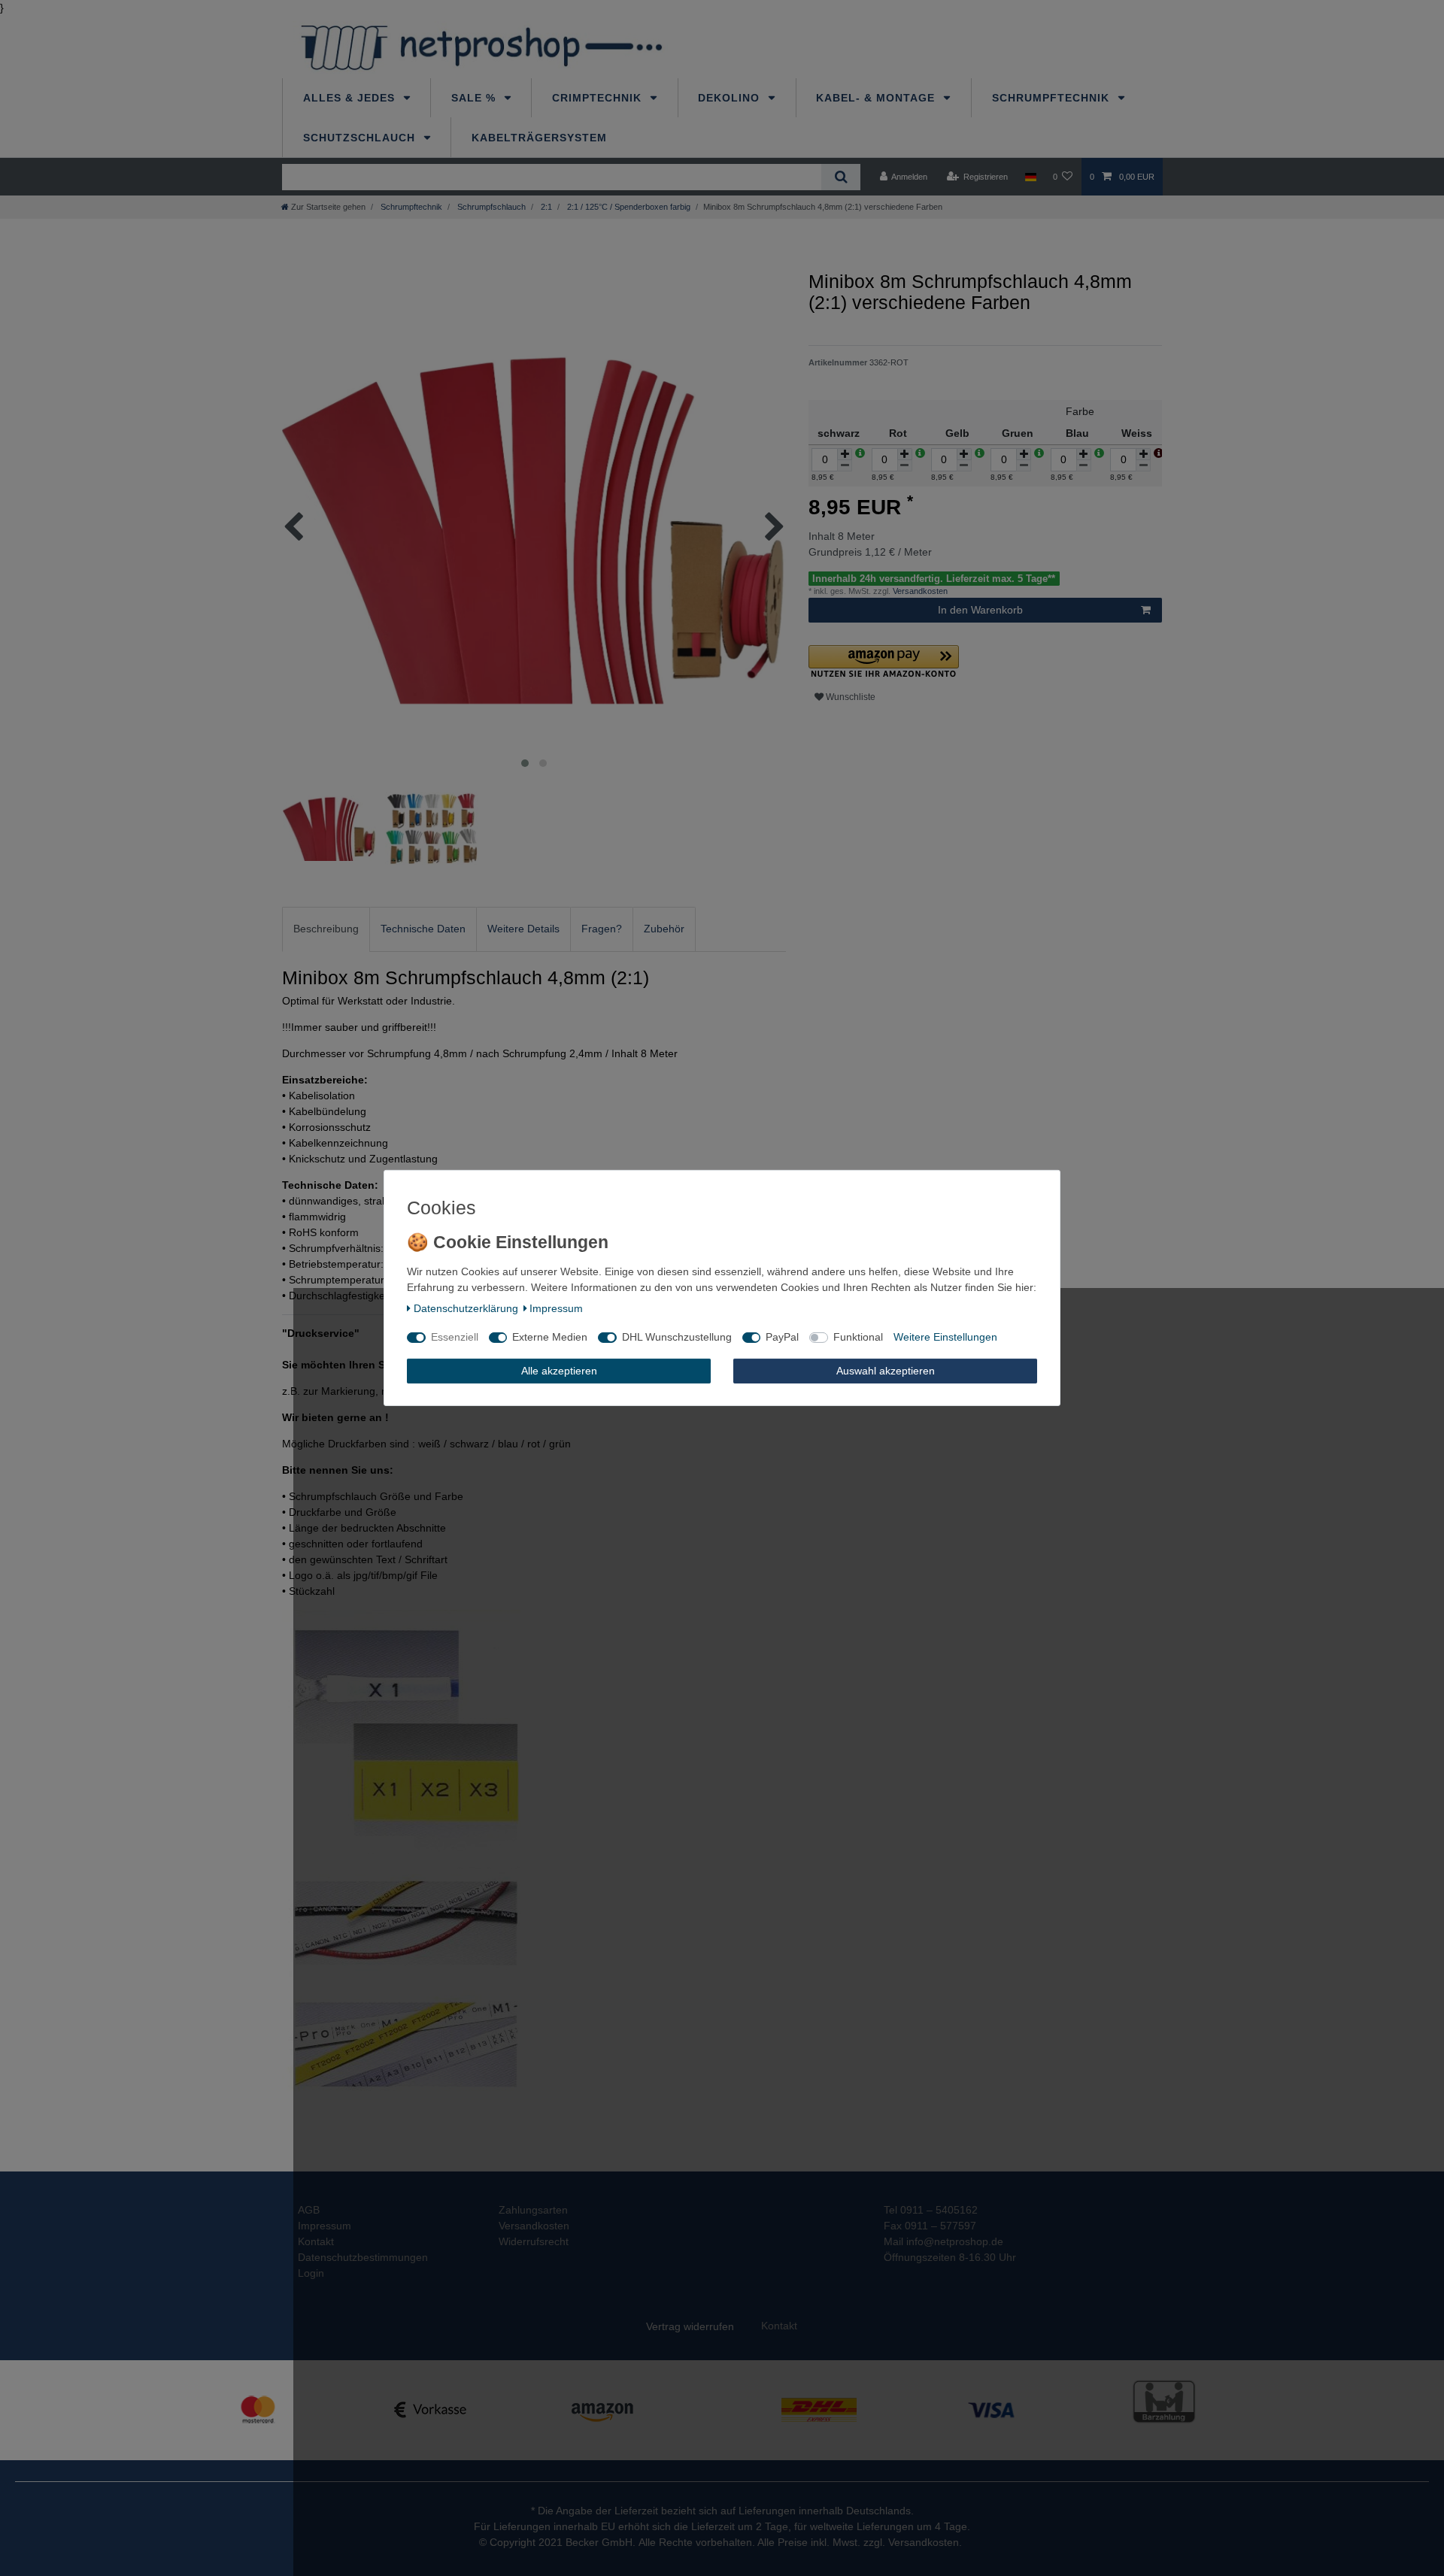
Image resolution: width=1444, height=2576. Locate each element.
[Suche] (840, 177)
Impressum (556, 1308)
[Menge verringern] (845, 466)
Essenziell (455, 1337)
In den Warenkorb (980, 610)
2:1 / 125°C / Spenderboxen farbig (628, 207)
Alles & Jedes (351, 98)
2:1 (545, 207)
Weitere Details (523, 929)
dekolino (731, 98)
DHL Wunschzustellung (677, 1337)
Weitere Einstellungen (945, 1337)
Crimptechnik (599, 98)
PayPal (782, 1337)
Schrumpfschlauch (490, 207)
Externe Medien (550, 1337)
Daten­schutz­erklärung (466, 1308)
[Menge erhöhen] (845, 454)
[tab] (326, 929)
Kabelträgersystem (539, 138)
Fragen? (602, 929)
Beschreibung (326, 929)
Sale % (475, 98)
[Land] (1030, 177)
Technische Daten (423, 929)
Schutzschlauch (361, 138)
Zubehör (664, 929)
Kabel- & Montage (877, 98)
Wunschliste (849, 697)
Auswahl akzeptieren (886, 1371)
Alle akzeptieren (559, 1371)
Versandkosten (919, 591)
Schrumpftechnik (1053, 98)
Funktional (858, 1337)
